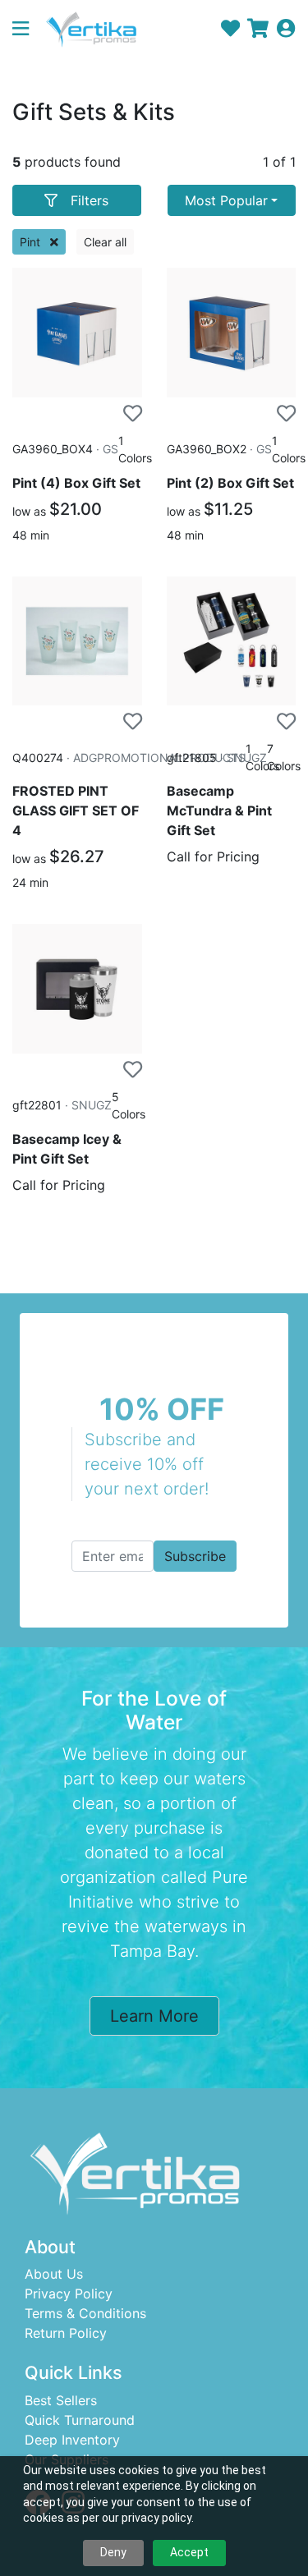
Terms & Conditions (85, 2313)
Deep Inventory (72, 2440)
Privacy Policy (69, 2294)
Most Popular (226, 200)
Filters (90, 200)
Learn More (154, 2016)
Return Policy (66, 2333)
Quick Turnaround (80, 2420)
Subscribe (195, 1556)
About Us (54, 2274)
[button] (27, 30)
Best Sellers (61, 2400)
